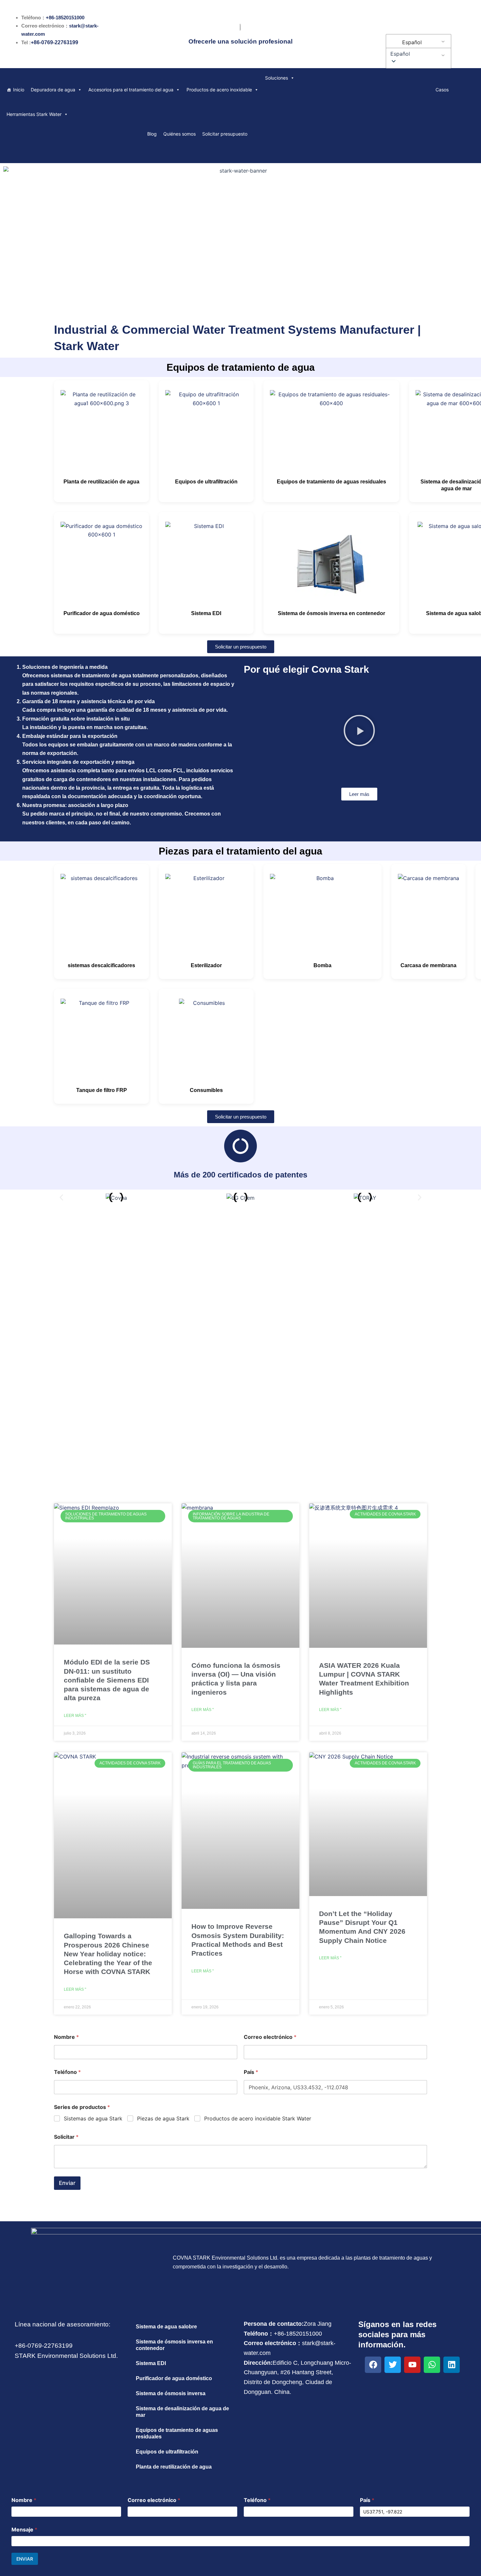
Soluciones (276, 78)
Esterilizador (206, 965)
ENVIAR (25, 2559)
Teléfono (67, 2072)
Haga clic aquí (241, 1360)
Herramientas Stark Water (34, 114)
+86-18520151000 (65, 18)
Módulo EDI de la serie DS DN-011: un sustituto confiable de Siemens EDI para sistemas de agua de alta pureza (107, 1680)
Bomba (322, 965)
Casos (442, 90)
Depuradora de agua (53, 90)
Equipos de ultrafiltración (206, 482)
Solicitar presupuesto (225, 134)
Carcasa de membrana (428, 965)
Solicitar (66, 2137)
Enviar (67, 2183)
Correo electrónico (270, 2037)
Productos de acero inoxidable (219, 90)
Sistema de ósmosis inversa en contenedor (331, 613)
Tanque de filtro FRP (102, 1090)
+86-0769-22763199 (54, 42)
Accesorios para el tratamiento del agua (131, 90)
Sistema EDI (206, 613)
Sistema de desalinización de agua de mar (182, 2412)
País (251, 2072)
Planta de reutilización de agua (101, 482)
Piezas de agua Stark (163, 2118)
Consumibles (206, 1090)
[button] (417, 54)
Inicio (19, 90)
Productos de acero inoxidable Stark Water (258, 2118)
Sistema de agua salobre (166, 2327)
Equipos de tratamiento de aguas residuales (331, 482)
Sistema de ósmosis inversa (171, 2393)
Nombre (66, 2037)
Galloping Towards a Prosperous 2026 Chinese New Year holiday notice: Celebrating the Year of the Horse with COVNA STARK (108, 1954)
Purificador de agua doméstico (102, 613)
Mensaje (24, 2530)
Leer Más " (75, 1716)
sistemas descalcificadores (101, 965)
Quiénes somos (179, 134)
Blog (152, 134)
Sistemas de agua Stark (93, 2118)
